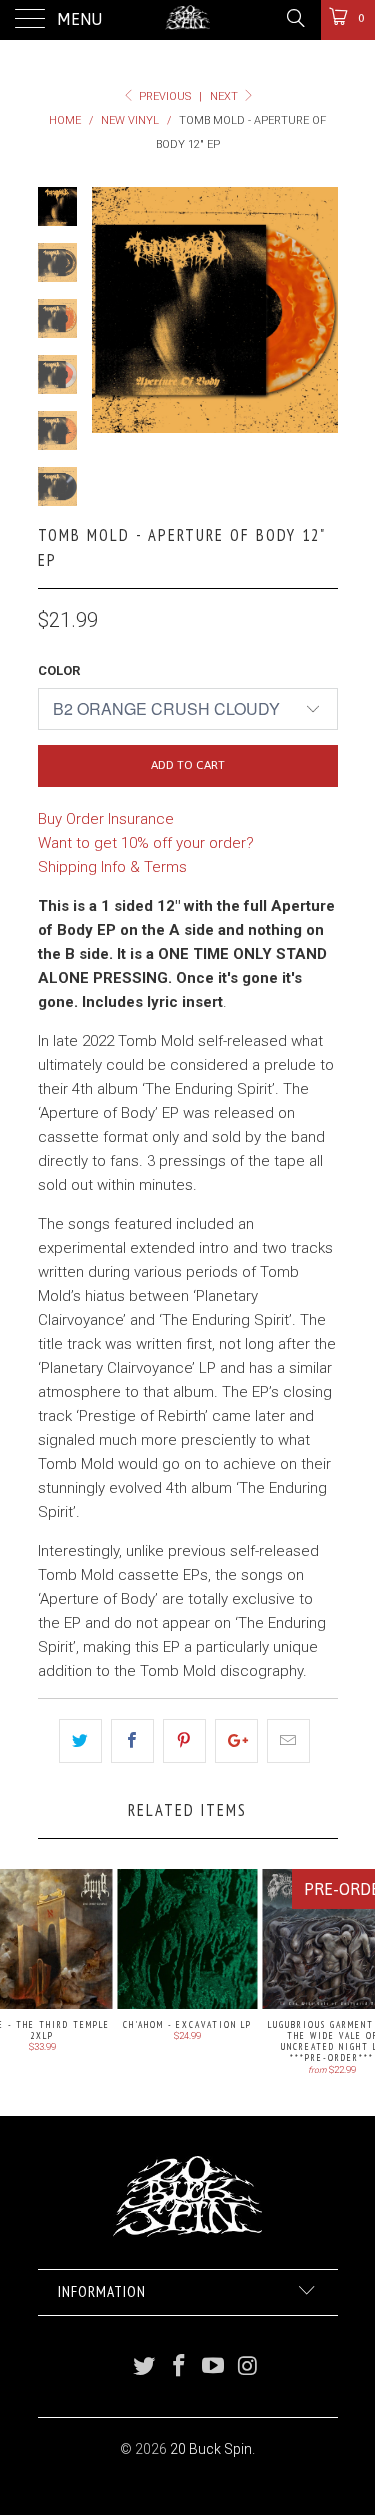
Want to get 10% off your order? (146, 843)
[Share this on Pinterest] (184, 1741)
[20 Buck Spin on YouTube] (214, 2367)
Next (225, 96)
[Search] (294, 18)
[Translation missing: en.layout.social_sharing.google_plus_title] (236, 1741)
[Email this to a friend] (288, 1741)
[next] (319, 310)
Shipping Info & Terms (112, 867)
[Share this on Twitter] (80, 1741)
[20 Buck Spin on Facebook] (179, 2367)
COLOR (59, 670)
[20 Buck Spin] (188, 20)
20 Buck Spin (211, 2449)
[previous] (111, 310)
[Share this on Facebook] (132, 1741)
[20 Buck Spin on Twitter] (145, 2367)
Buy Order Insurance (106, 819)
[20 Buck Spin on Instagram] (249, 2367)
